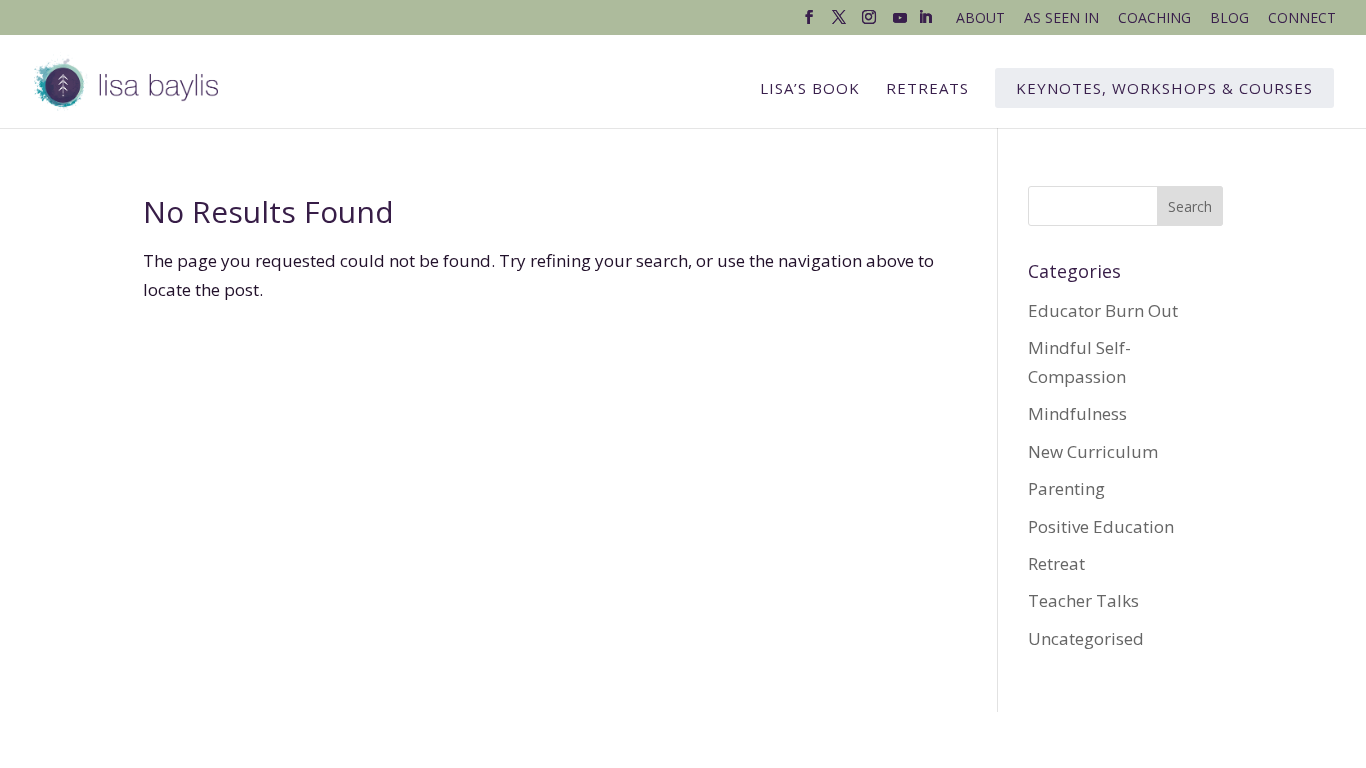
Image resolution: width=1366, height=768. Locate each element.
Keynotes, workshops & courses (1164, 88)
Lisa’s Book (810, 89)
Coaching (1154, 19)
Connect (1302, 19)
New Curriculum (1093, 451)
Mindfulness (1077, 413)
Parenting (1066, 488)
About (980, 19)
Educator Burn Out (1103, 310)
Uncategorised (1086, 638)
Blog (1229, 19)
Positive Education (1101, 526)
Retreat (1056, 563)
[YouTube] (900, 23)
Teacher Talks (1083, 600)
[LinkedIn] (925, 23)
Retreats (927, 89)
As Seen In (1061, 19)
